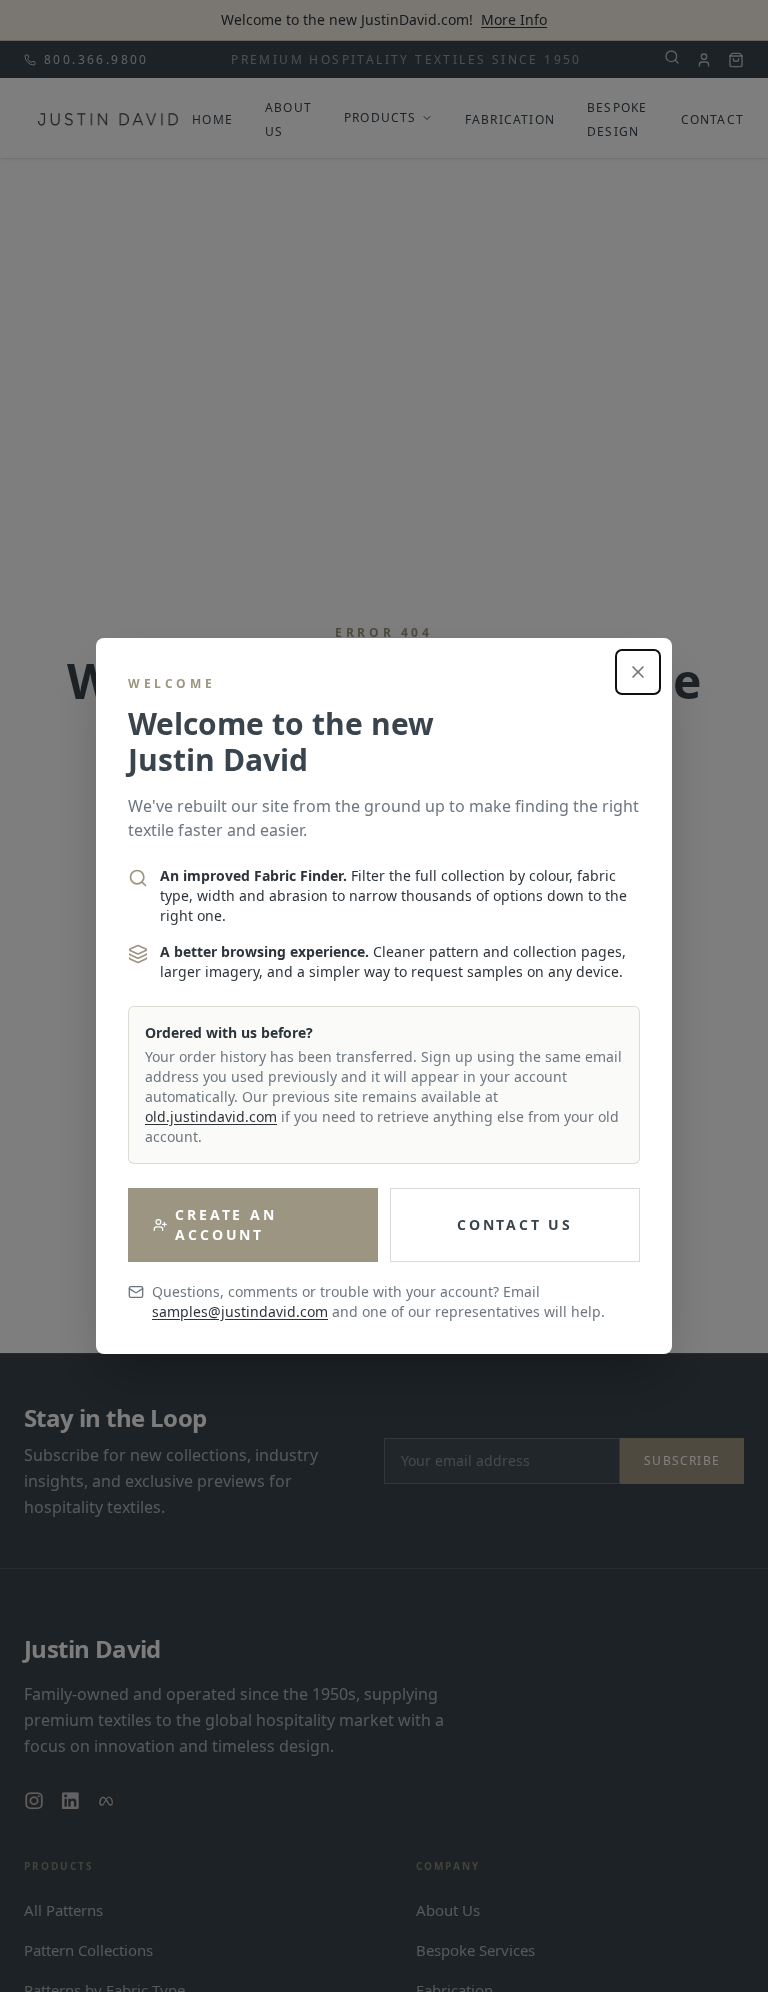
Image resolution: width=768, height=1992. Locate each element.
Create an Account (225, 1224)
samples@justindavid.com (240, 1311)
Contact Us (515, 1224)
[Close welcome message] (638, 672)
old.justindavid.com (211, 1116)
